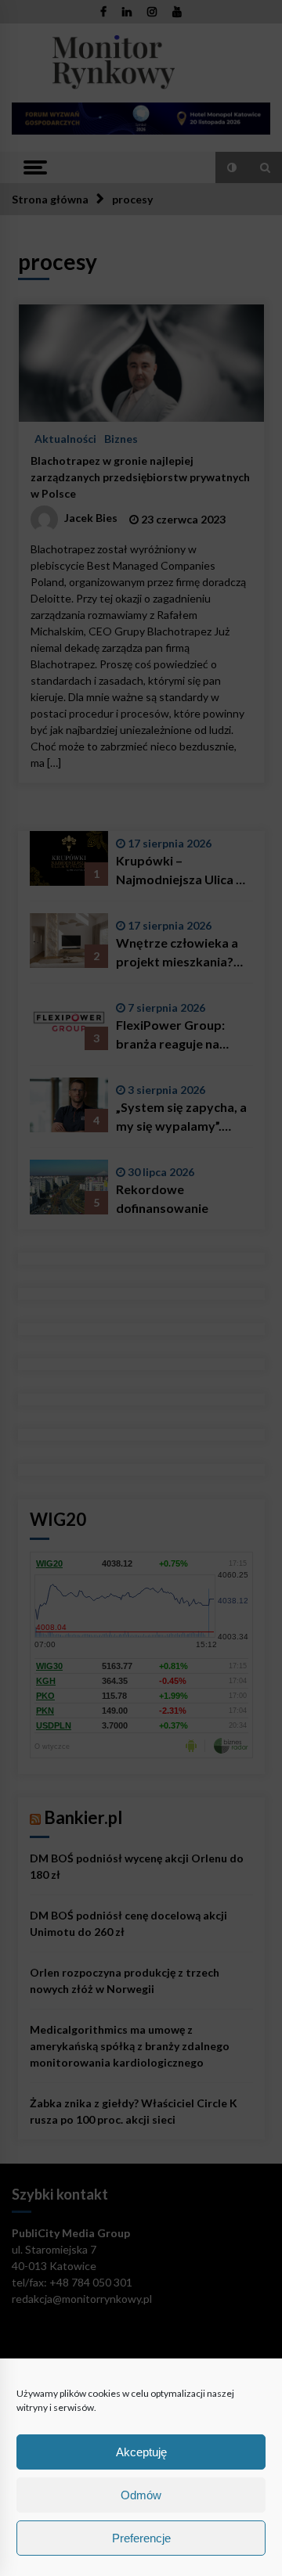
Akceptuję (141, 2452)
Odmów (141, 2495)
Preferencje (141, 2538)
